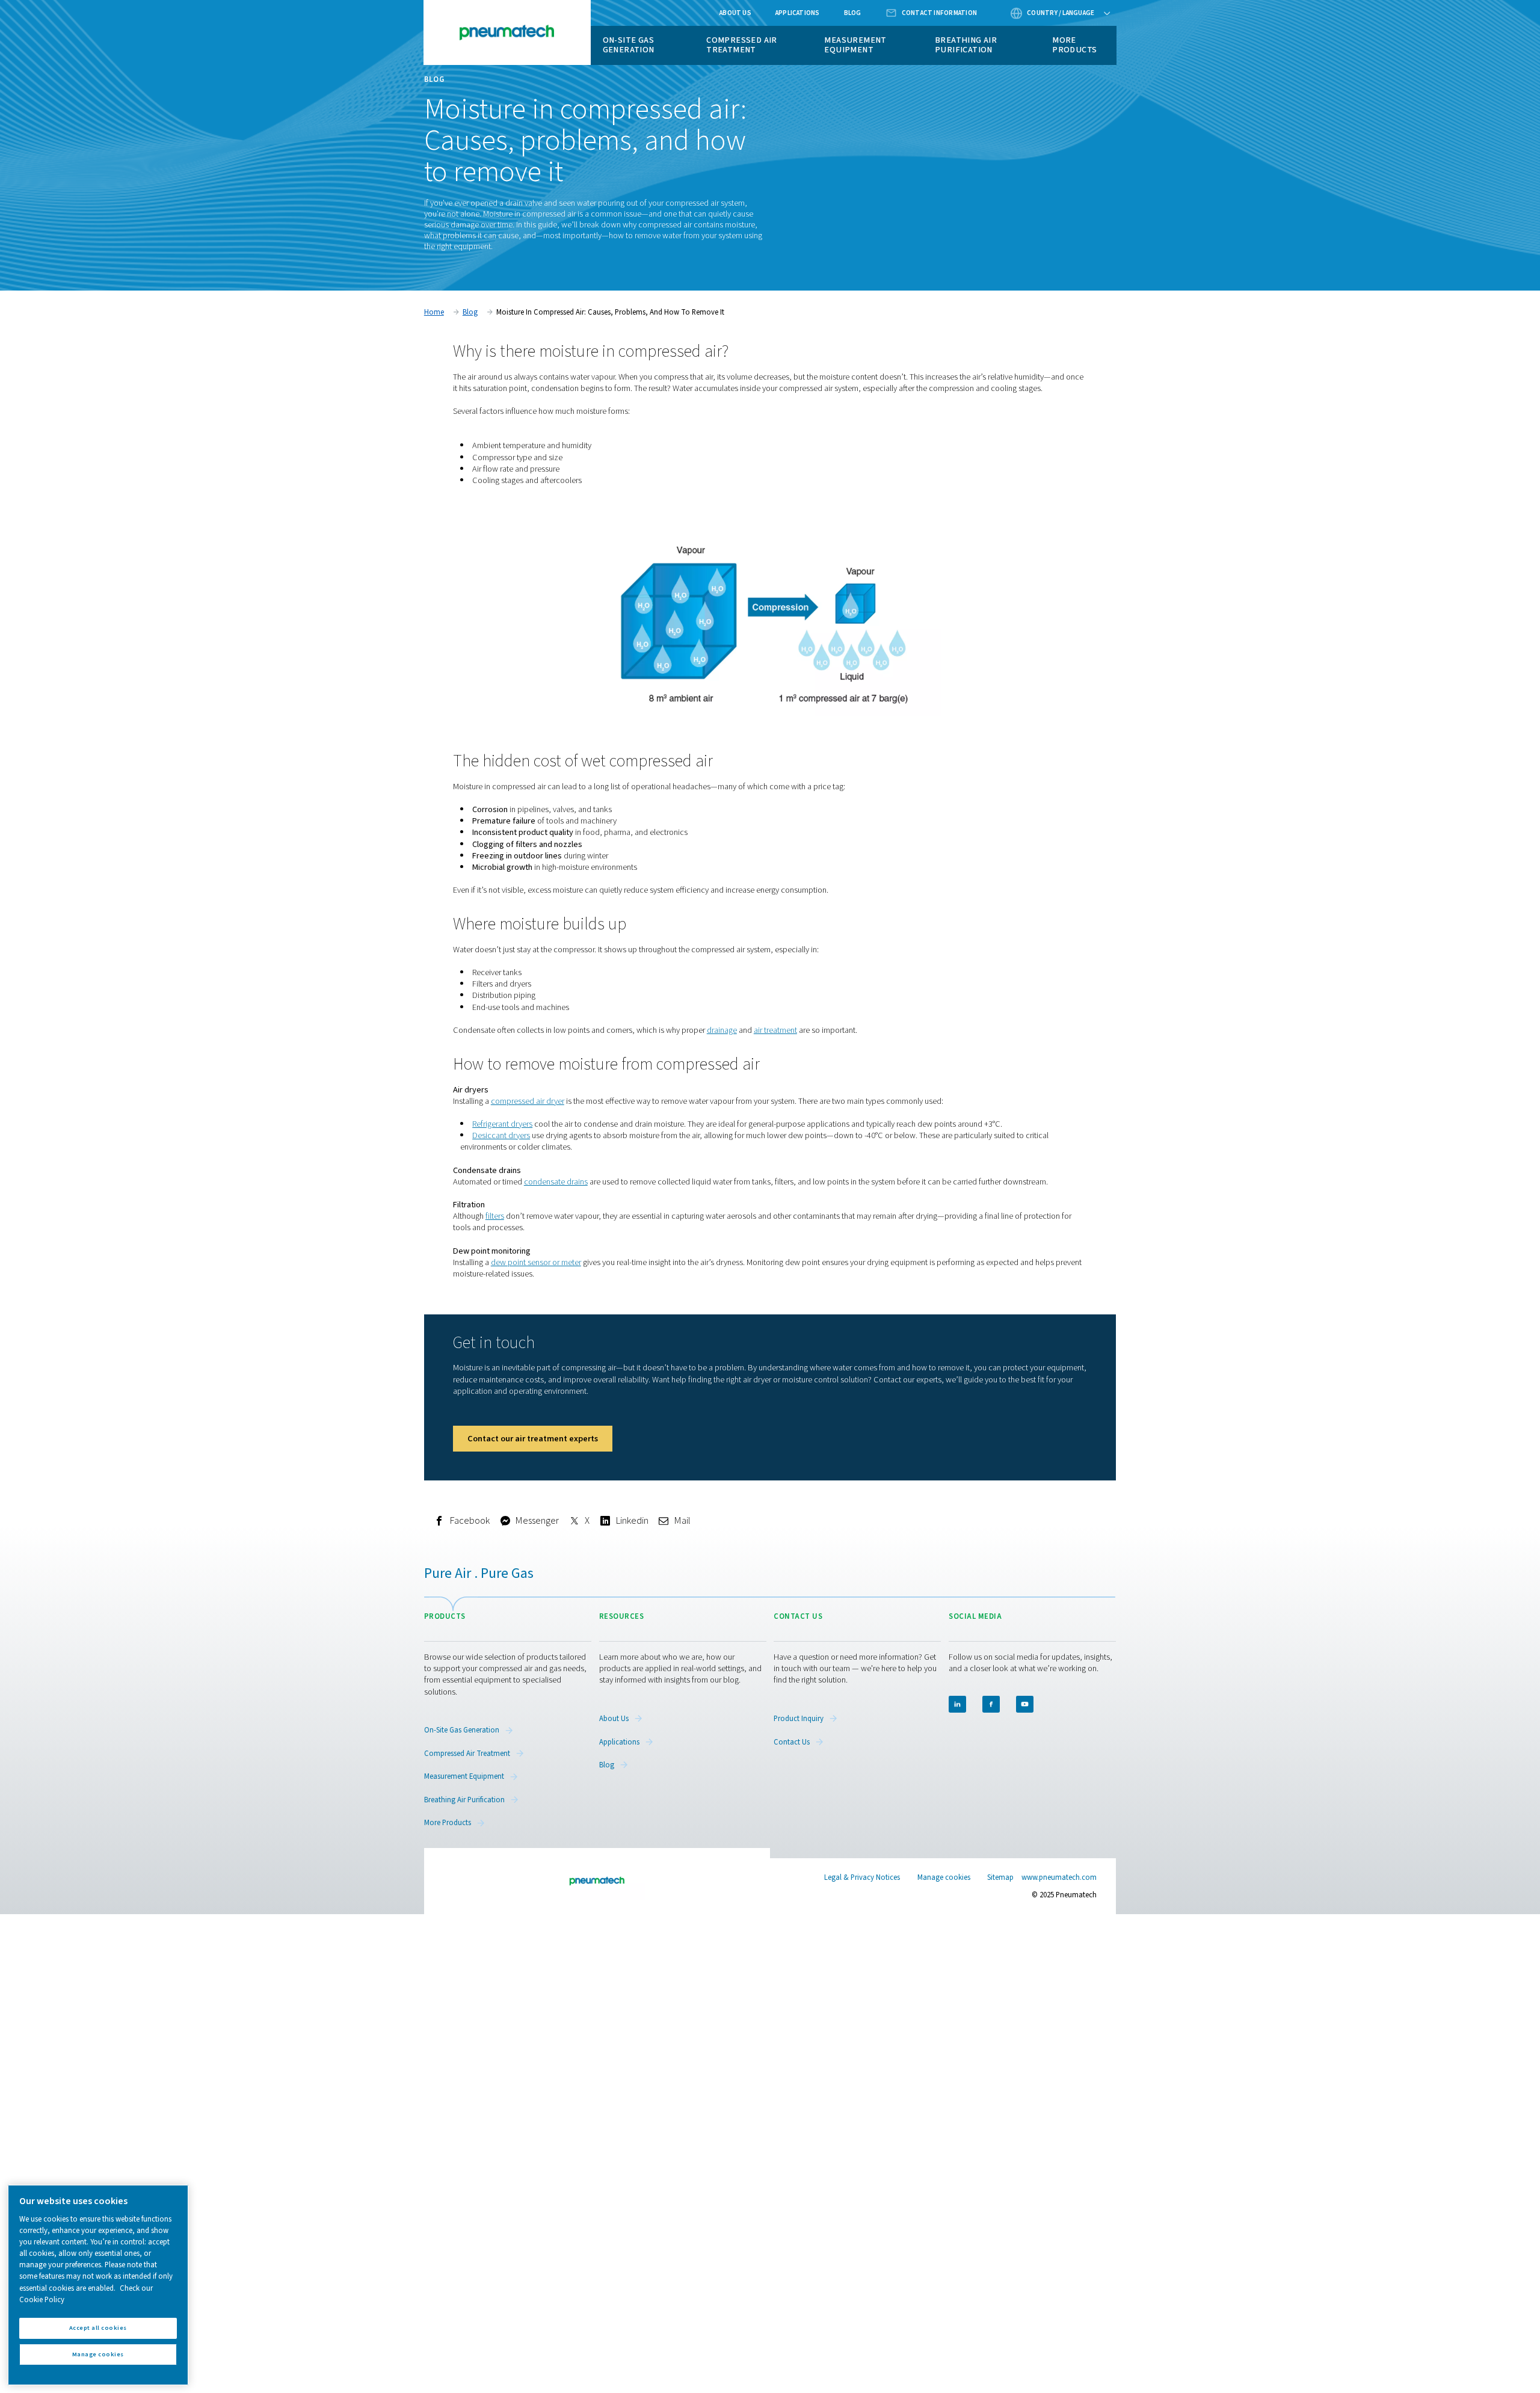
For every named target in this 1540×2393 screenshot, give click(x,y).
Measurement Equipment (855, 45)
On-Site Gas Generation (629, 45)
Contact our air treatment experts (533, 1439)
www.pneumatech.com (1059, 1877)
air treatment (775, 1030)
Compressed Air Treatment (742, 45)
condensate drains (556, 1182)
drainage (722, 1030)
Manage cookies (944, 1878)
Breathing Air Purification (966, 45)
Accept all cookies (98, 2328)
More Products (1074, 45)
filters (495, 1216)
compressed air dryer (528, 1101)
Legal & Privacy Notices (862, 1877)
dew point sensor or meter (536, 1262)
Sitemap (1000, 1877)
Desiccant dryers (501, 1135)
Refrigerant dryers (502, 1124)
